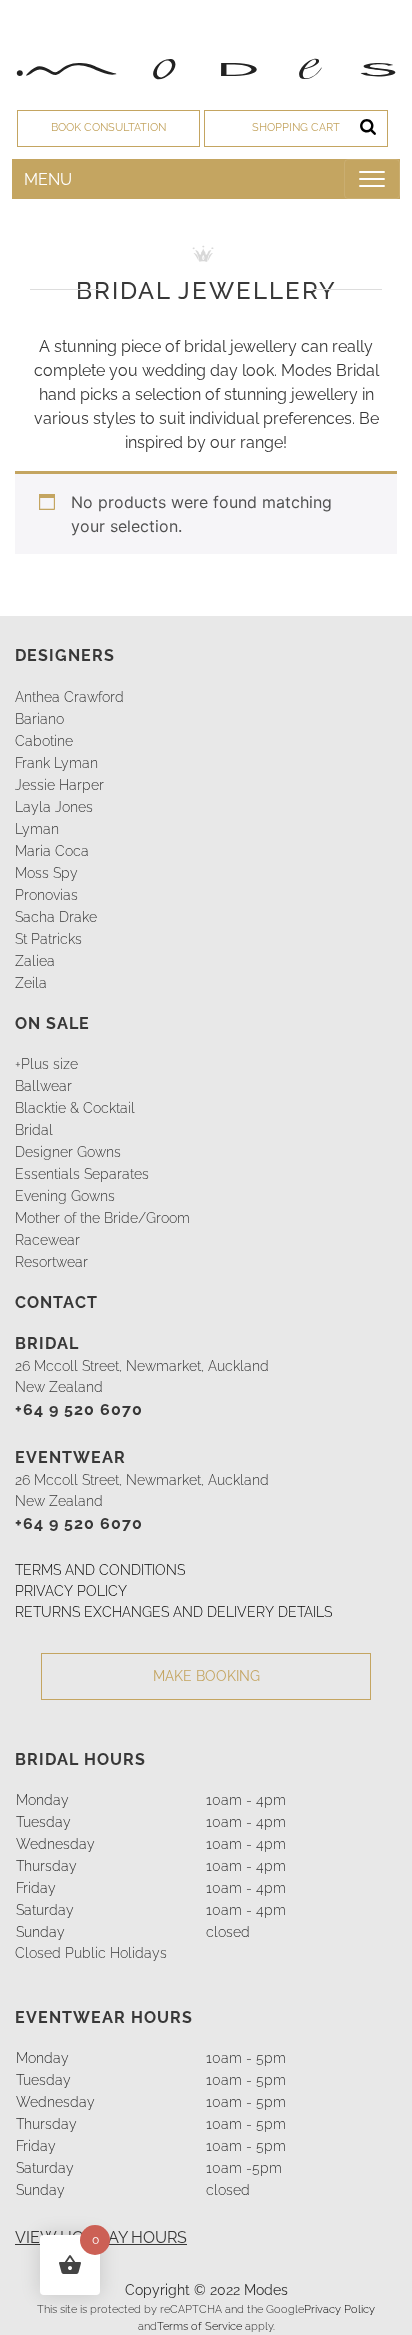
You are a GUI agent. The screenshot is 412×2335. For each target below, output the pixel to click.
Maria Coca (52, 851)
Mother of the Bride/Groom (102, 1218)
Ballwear (43, 1086)
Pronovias (46, 895)
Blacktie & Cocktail (75, 1108)
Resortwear (51, 1262)
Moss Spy (46, 873)
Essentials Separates (82, 1174)
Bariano (39, 719)
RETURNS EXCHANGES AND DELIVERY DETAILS (173, 1612)
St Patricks (48, 939)
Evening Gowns (65, 1196)
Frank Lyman (56, 763)
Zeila (31, 983)
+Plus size (46, 1064)
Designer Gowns (68, 1152)
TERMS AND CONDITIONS (100, 1570)
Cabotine (44, 741)
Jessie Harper (59, 785)
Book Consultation (108, 127)
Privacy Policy (339, 2309)
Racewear (47, 1240)
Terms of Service (199, 2326)
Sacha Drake (56, 917)
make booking (206, 1676)
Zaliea (35, 961)
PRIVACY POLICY (71, 1591)
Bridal (34, 1130)
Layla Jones (54, 807)
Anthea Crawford (69, 697)
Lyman (37, 829)
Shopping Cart (296, 127)
